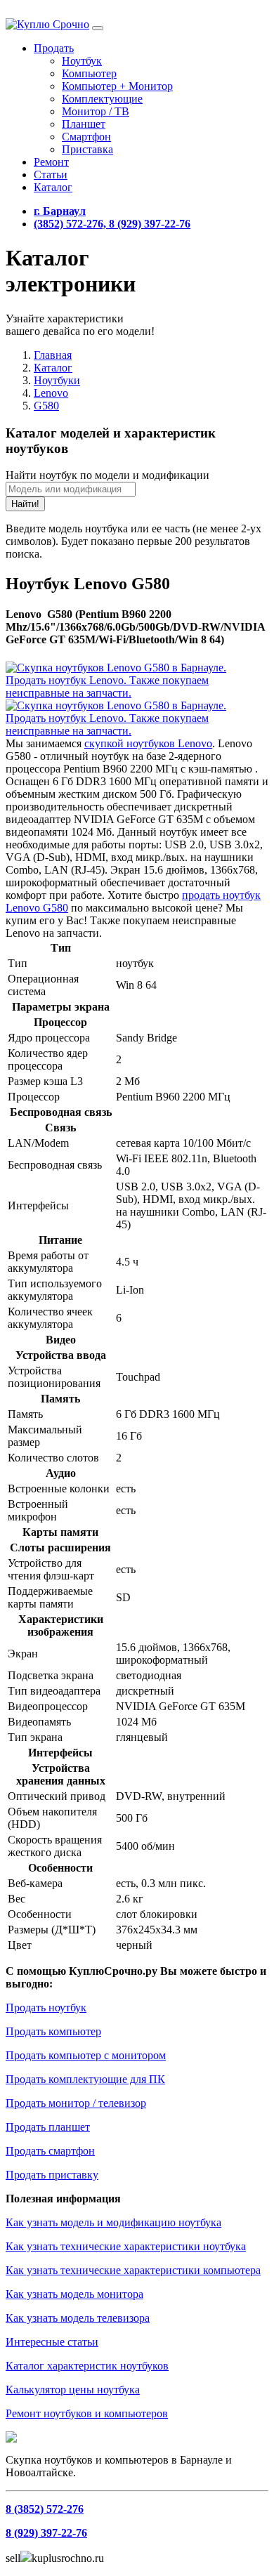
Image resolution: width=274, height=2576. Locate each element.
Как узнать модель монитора (74, 2294)
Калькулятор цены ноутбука (73, 2390)
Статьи (51, 175)
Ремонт (51, 162)
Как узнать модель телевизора (78, 2318)
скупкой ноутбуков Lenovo (148, 743)
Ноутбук (82, 61)
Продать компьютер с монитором (86, 2055)
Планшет (84, 124)
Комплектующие (102, 99)
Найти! (25, 504)
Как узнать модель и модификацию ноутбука (113, 2222)
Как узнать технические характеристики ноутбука (126, 2246)
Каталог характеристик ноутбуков (87, 2366)
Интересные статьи (52, 2342)
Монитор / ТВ (96, 111)
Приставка (87, 149)
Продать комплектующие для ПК (85, 2079)
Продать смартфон (50, 2151)
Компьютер (89, 73)
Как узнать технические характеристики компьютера (133, 2270)
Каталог (53, 187)
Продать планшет (48, 2127)
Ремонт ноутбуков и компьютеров (87, 2413)
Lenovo (51, 393)
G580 (46, 406)
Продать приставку (52, 2175)
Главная (53, 355)
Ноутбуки (57, 380)
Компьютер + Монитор (117, 86)
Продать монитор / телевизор (76, 2103)
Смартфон (86, 137)
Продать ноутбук (46, 2007)
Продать (54, 48)
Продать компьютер (53, 2031)
